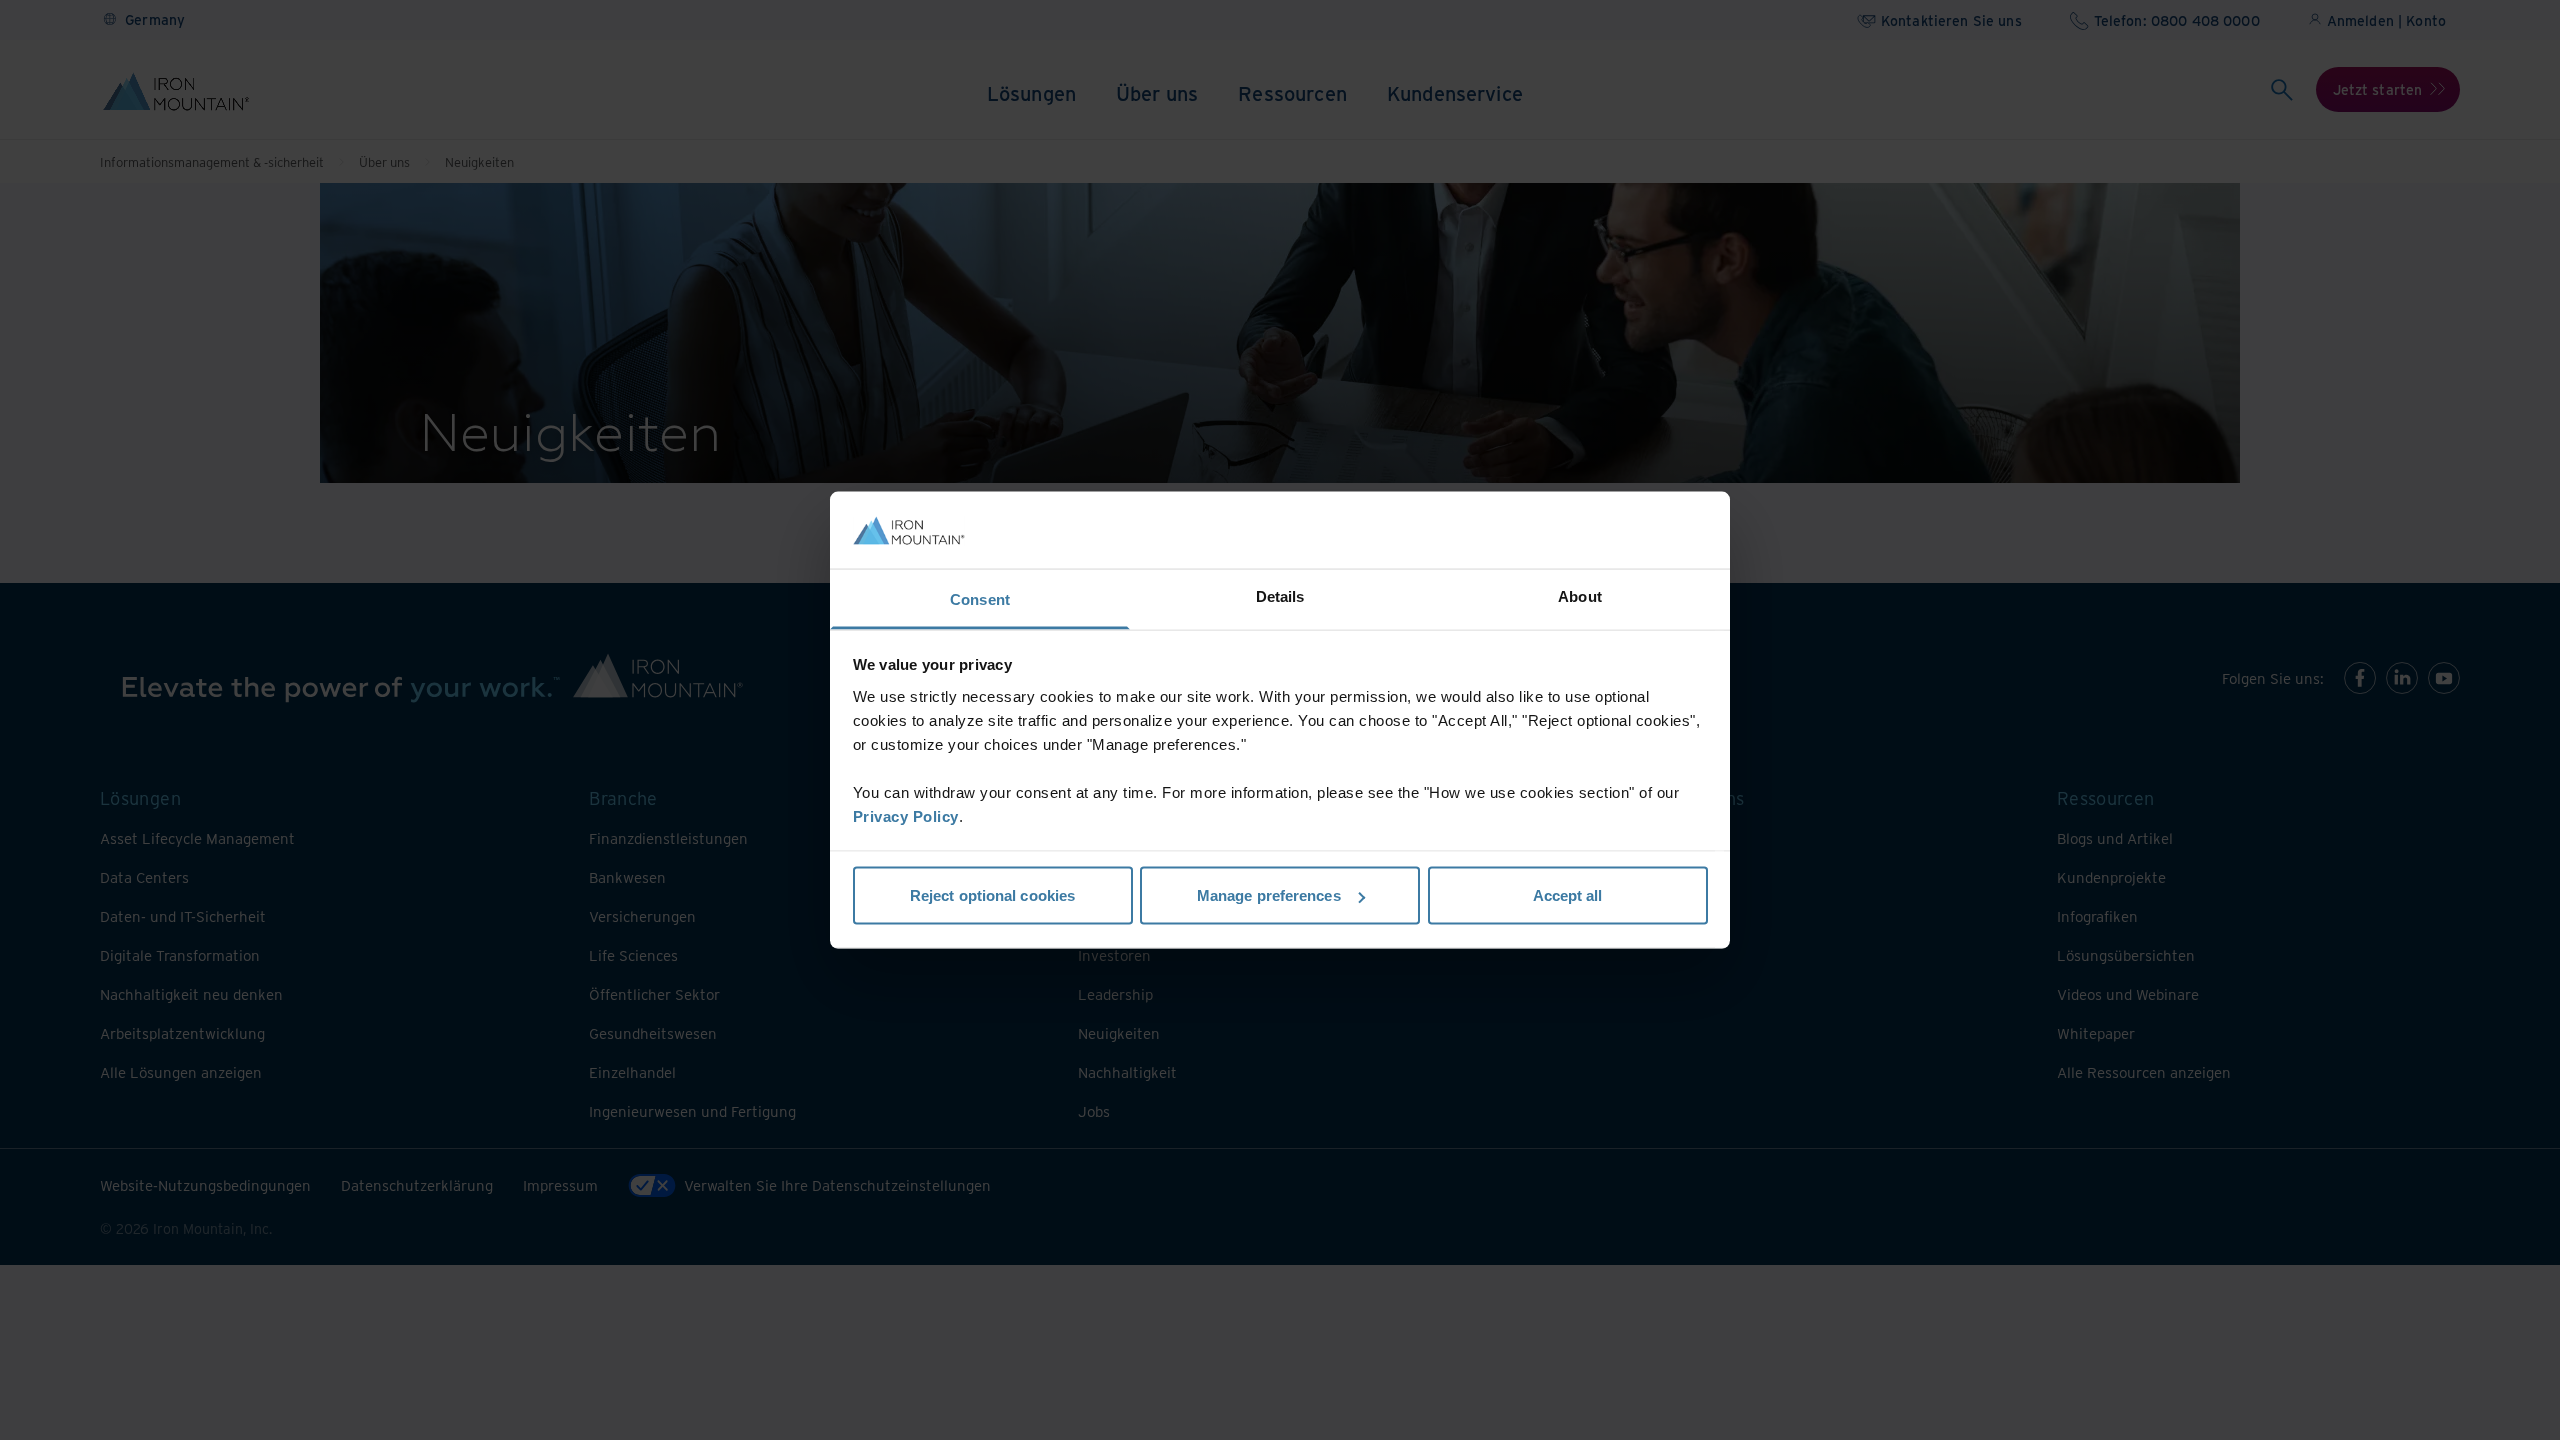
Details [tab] (1280, 595)
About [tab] (1580, 595)
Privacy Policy (906, 815)
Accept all (1568, 895)
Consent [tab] (980, 598)
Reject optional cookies (992, 895)
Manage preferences (1269, 895)
